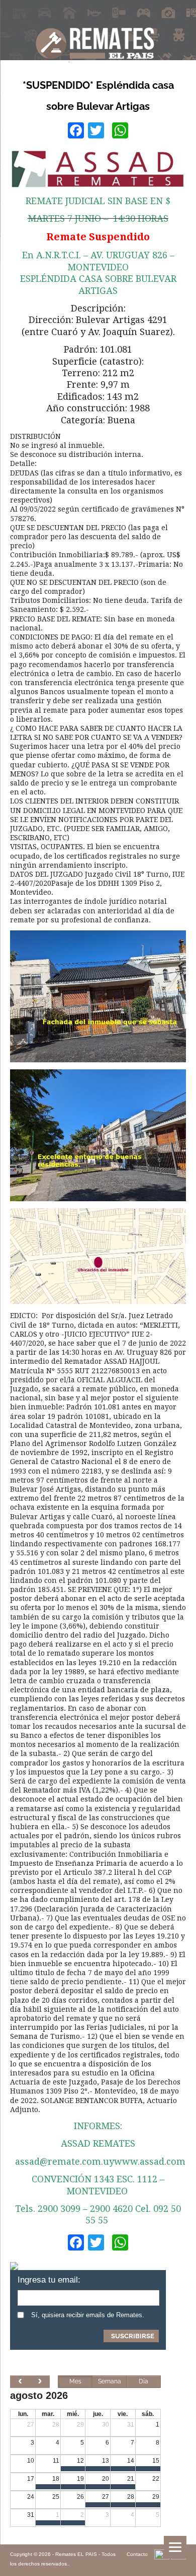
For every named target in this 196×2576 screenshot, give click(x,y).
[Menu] (175, 2547)
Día (143, 2381)
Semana (110, 2381)
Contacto (137, 2554)
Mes (75, 2381)
